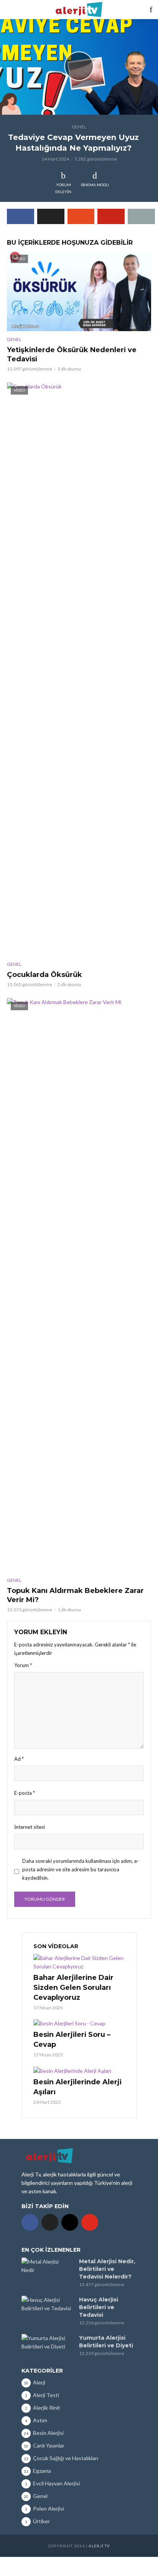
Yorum (23, 1665)
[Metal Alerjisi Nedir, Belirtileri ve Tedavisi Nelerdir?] (47, 2266)
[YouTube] (90, 2222)
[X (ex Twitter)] (50, 2222)
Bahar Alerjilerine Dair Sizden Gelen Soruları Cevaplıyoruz (73, 1988)
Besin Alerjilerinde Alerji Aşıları (77, 2087)
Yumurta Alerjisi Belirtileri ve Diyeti (106, 2342)
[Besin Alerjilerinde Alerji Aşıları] (79, 2070)
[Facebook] (30, 2222)
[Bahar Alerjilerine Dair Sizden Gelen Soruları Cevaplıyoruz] (79, 1962)
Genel (79, 127)
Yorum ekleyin (63, 188)
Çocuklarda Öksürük (44, 975)
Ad (19, 1759)
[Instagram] (70, 2222)
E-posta (25, 1793)
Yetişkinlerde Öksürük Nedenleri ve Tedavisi (72, 354)
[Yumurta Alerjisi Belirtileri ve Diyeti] (47, 2342)
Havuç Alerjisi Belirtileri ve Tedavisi (99, 2307)
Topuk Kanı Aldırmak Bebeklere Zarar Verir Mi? (75, 1595)
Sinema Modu (95, 185)
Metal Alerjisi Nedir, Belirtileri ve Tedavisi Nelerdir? (107, 2269)
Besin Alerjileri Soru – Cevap (72, 2040)
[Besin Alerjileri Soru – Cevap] (79, 2023)
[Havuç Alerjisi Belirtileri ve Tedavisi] (47, 2304)
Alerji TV (99, 2546)
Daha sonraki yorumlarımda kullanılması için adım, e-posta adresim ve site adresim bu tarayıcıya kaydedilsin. (81, 1869)
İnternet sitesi (30, 1827)
